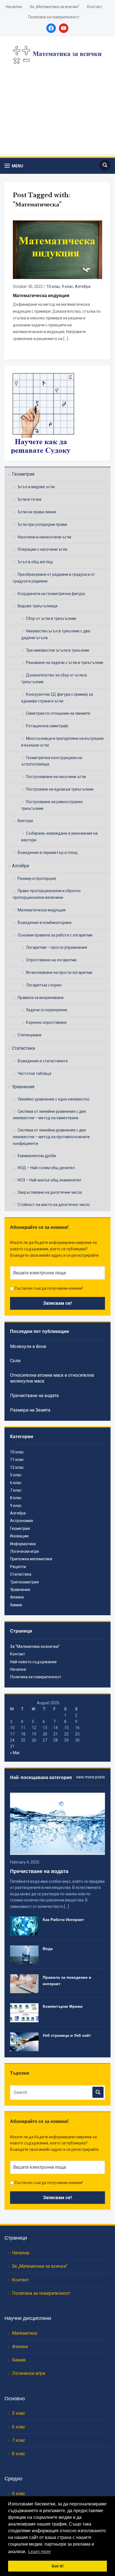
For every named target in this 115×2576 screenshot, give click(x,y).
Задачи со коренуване (47, 1010)
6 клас (16, 1483)
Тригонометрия (24, 1582)
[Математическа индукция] (57, 249)
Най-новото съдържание (33, 1662)
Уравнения (23, 1087)
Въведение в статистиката (43, 1061)
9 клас (67, 287)
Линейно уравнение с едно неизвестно (54, 1099)
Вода (48, 1949)
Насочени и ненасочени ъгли (44, 537)
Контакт (95, 7)
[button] (14, 166)
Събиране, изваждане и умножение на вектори (59, 837)
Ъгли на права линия (37, 512)
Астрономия (21, 1521)
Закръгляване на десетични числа (50, 1192)
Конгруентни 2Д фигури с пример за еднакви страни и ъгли (57, 698)
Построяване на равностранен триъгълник (52, 805)
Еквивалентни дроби (37, 1156)
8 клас (16, 1498)
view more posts (90, 1777)
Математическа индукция (42, 910)
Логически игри (24, 1551)
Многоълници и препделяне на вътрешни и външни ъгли (62, 742)
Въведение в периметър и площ (48, 853)
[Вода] (24, 1954)
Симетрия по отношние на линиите (58, 713)
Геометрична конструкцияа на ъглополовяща (52, 761)
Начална (14, 7)
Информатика (23, 1544)
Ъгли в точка (29, 499)
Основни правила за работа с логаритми (55, 935)
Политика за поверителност (54, 17)
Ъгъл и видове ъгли (36, 487)
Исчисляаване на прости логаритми (59, 972)
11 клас (17, 1460)
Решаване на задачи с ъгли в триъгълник (65, 663)
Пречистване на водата (34, 1396)
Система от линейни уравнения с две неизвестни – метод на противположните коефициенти (51, 1137)
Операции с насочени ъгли (42, 549)
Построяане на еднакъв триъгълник (60, 789)
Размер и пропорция (37, 878)
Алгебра (21, 866)
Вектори (25, 821)
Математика (25, 2333)
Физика (17, 1597)
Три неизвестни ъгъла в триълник (58, 650)
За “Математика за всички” (35, 1646)
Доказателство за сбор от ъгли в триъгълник (54, 678)
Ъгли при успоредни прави (42, 524)
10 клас (53, 287)
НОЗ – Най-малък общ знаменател (49, 1180)
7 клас (16, 1490)
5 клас (16, 1475)
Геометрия (23, 474)
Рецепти (18, 1567)
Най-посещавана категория (41, 1777)
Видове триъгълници (38, 606)
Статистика (23, 1048)
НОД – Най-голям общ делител (46, 1168)
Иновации (19, 1536)
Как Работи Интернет (63, 1920)
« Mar (15, 1753)
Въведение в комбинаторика (45, 923)
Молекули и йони (28, 1346)
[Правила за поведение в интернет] (24, 1983)
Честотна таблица (34, 1073)
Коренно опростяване (46, 1022)
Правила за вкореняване (41, 998)
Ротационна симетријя (47, 726)
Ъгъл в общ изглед (35, 562)
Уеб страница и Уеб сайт (67, 2035)
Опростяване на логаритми (51, 960)
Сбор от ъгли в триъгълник (51, 618)
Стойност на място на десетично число (54, 1205)
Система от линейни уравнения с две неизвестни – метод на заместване (49, 1115)
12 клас (17, 1467)
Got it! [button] (58, 2566)
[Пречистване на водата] (57, 1823)
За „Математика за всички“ (54, 7)
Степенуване (30, 1035)
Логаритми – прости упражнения (57, 947)
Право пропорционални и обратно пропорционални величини (47, 894)
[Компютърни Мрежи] (24, 2012)
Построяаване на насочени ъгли (56, 777)
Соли (15, 1361)
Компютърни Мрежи (63, 2006)
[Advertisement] (57, 116)
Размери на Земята (30, 1410)
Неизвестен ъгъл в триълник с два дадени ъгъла (56, 634)
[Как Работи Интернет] (24, 1926)
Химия (16, 1605)
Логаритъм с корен (44, 985)
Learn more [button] (39, 2552)
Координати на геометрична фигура (51, 594)
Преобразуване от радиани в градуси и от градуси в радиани (54, 578)
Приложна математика (31, 1559)
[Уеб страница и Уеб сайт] (24, 2041)
